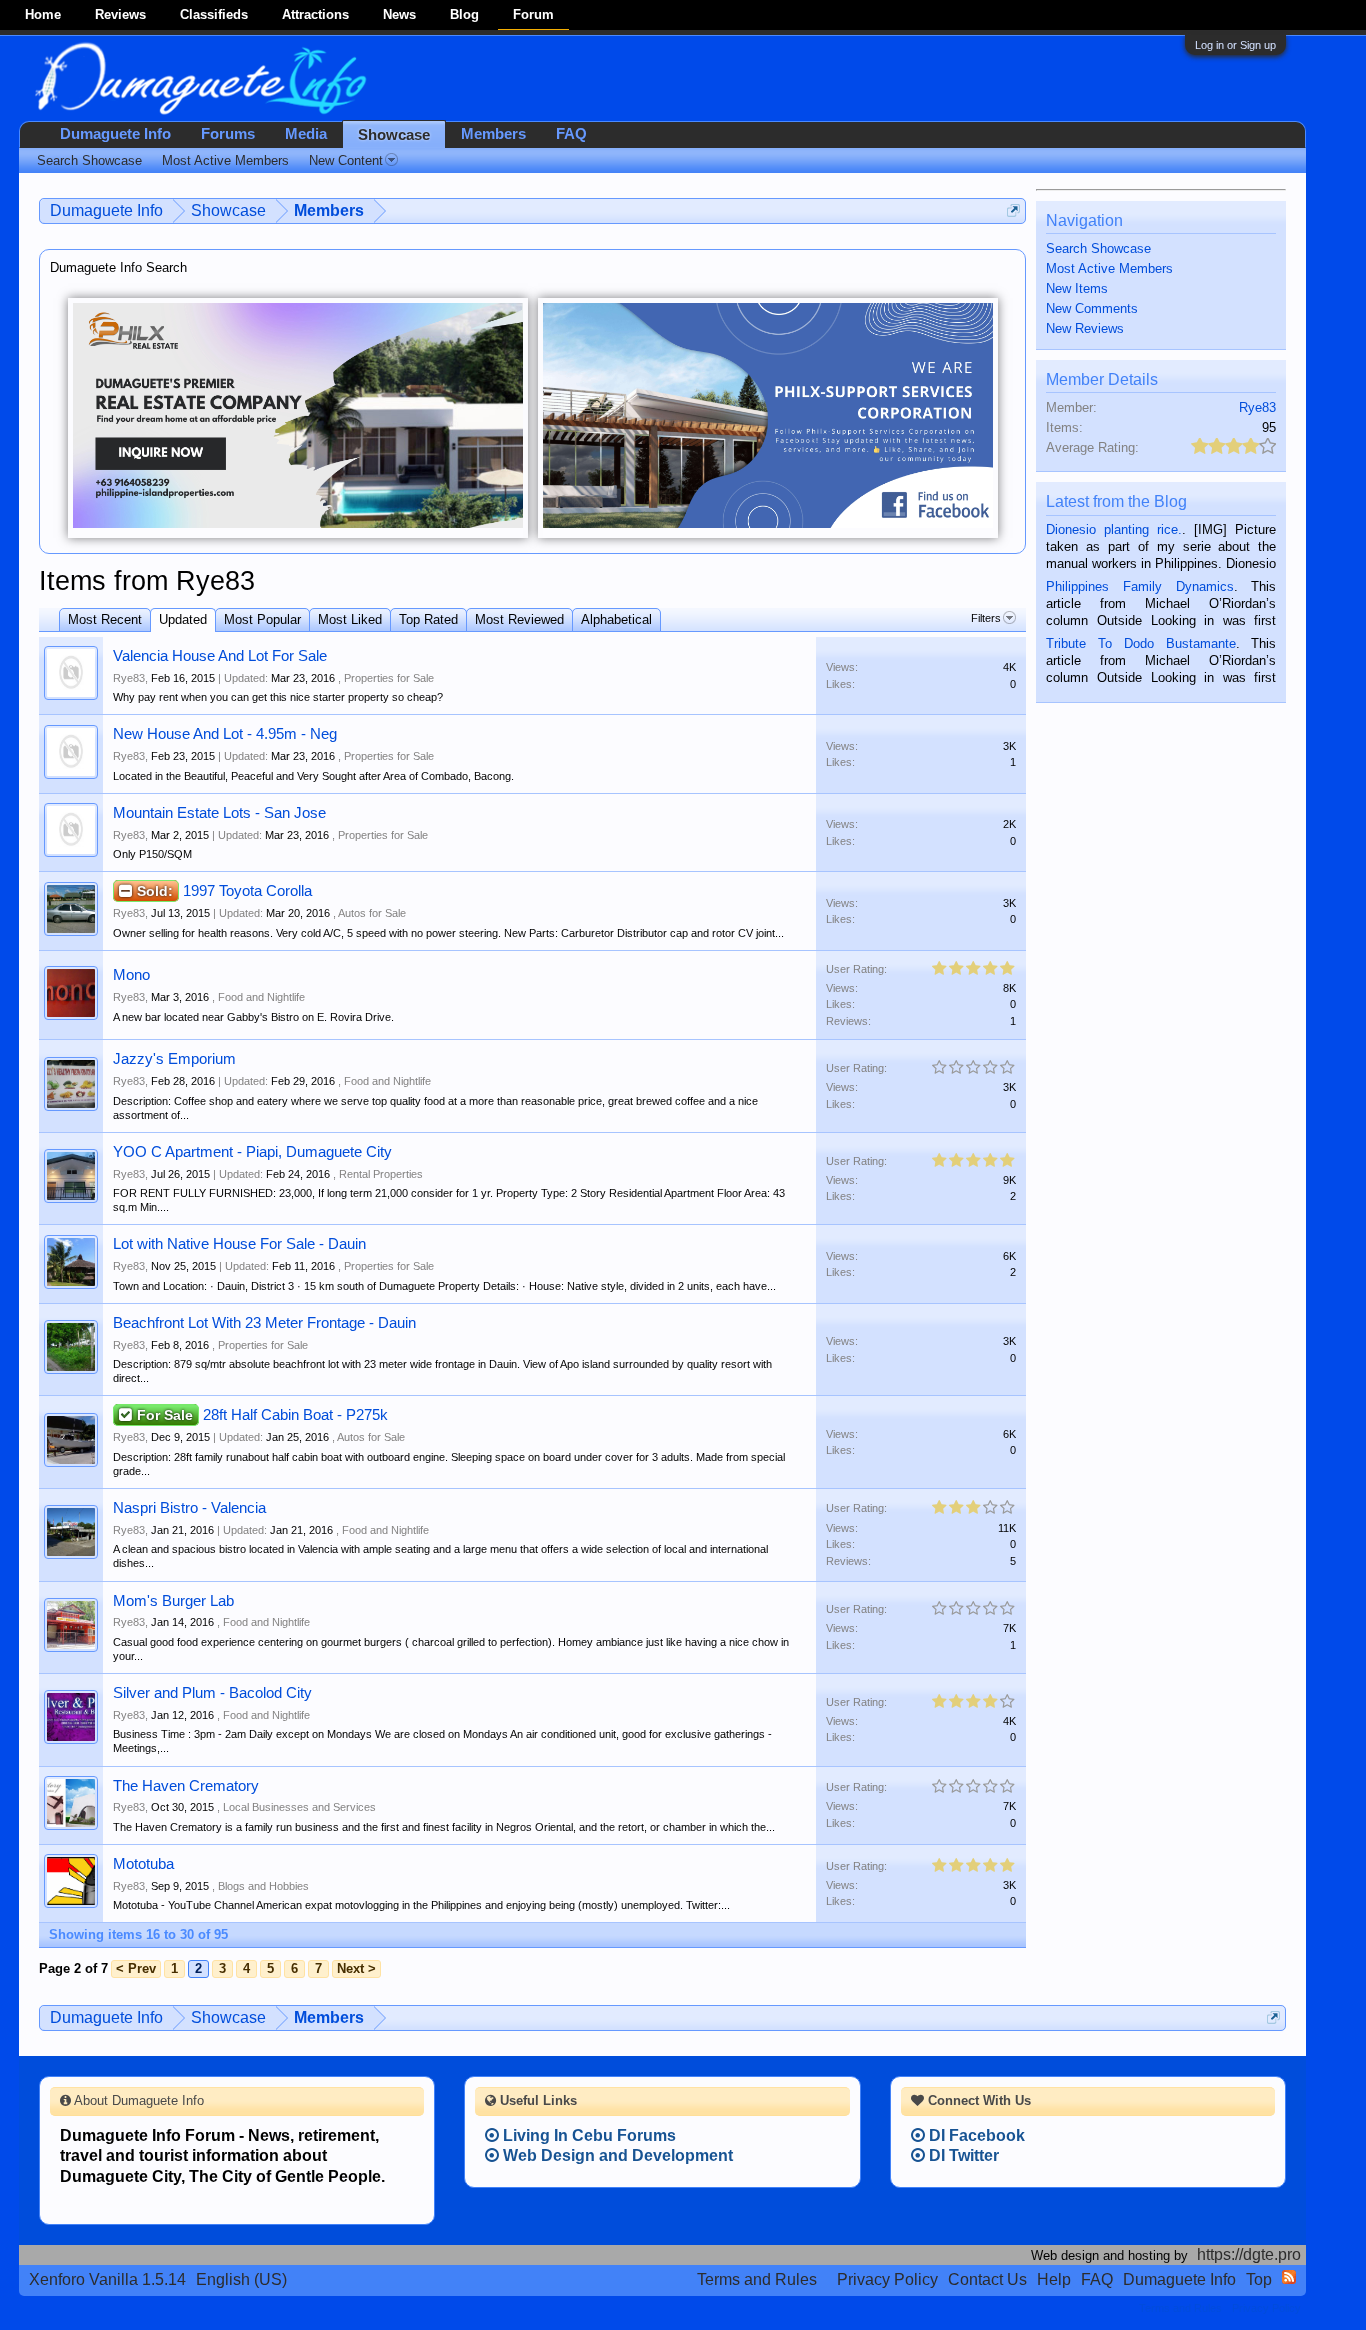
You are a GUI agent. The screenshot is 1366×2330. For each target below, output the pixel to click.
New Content (346, 160)
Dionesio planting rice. (1114, 529)
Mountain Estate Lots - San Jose (219, 813)
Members (493, 134)
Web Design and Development (616, 2155)
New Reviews (1085, 328)
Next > (356, 1968)
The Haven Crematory (186, 1786)
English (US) (241, 2279)
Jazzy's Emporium (174, 1059)
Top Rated (428, 619)
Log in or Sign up (1235, 45)
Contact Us (987, 2279)
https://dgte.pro (1249, 2254)
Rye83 (129, 678)
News (399, 14)
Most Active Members (1109, 268)
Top (1259, 2279)
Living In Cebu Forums (587, 2135)
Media (306, 134)
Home (43, 14)
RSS (1289, 2277)
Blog (464, 14)
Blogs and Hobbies (263, 1886)
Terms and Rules (757, 2279)
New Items (1077, 288)
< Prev (136, 1968)
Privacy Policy (887, 2279)
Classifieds (214, 14)
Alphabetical (616, 619)
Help (1054, 2279)
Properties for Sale (389, 678)
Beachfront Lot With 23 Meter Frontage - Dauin (264, 1323)
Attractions (315, 14)
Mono (131, 975)
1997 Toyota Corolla (247, 891)
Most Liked (350, 619)
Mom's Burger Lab (173, 1601)
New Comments (1092, 308)
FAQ (571, 134)
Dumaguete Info (115, 134)
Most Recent (105, 619)
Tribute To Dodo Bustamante (1140, 643)
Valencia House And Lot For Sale (220, 656)
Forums (228, 134)
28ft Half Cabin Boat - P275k (295, 1415)
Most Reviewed (519, 619)
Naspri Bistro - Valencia (189, 1508)
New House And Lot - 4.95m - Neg (225, 734)
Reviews (120, 14)
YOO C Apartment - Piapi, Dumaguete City (252, 1152)
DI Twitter (962, 2155)
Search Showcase (1098, 248)
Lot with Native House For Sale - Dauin (239, 1244)
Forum (533, 14)
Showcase (394, 135)
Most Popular (262, 619)
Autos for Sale (372, 913)
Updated (183, 619)
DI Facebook (975, 2135)
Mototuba (143, 1864)
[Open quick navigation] (1013, 210)
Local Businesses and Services (299, 1807)
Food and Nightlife (261, 997)
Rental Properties (381, 1174)
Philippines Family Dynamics (1139, 586)
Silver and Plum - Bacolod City (212, 1693)
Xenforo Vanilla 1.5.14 (107, 2279)
